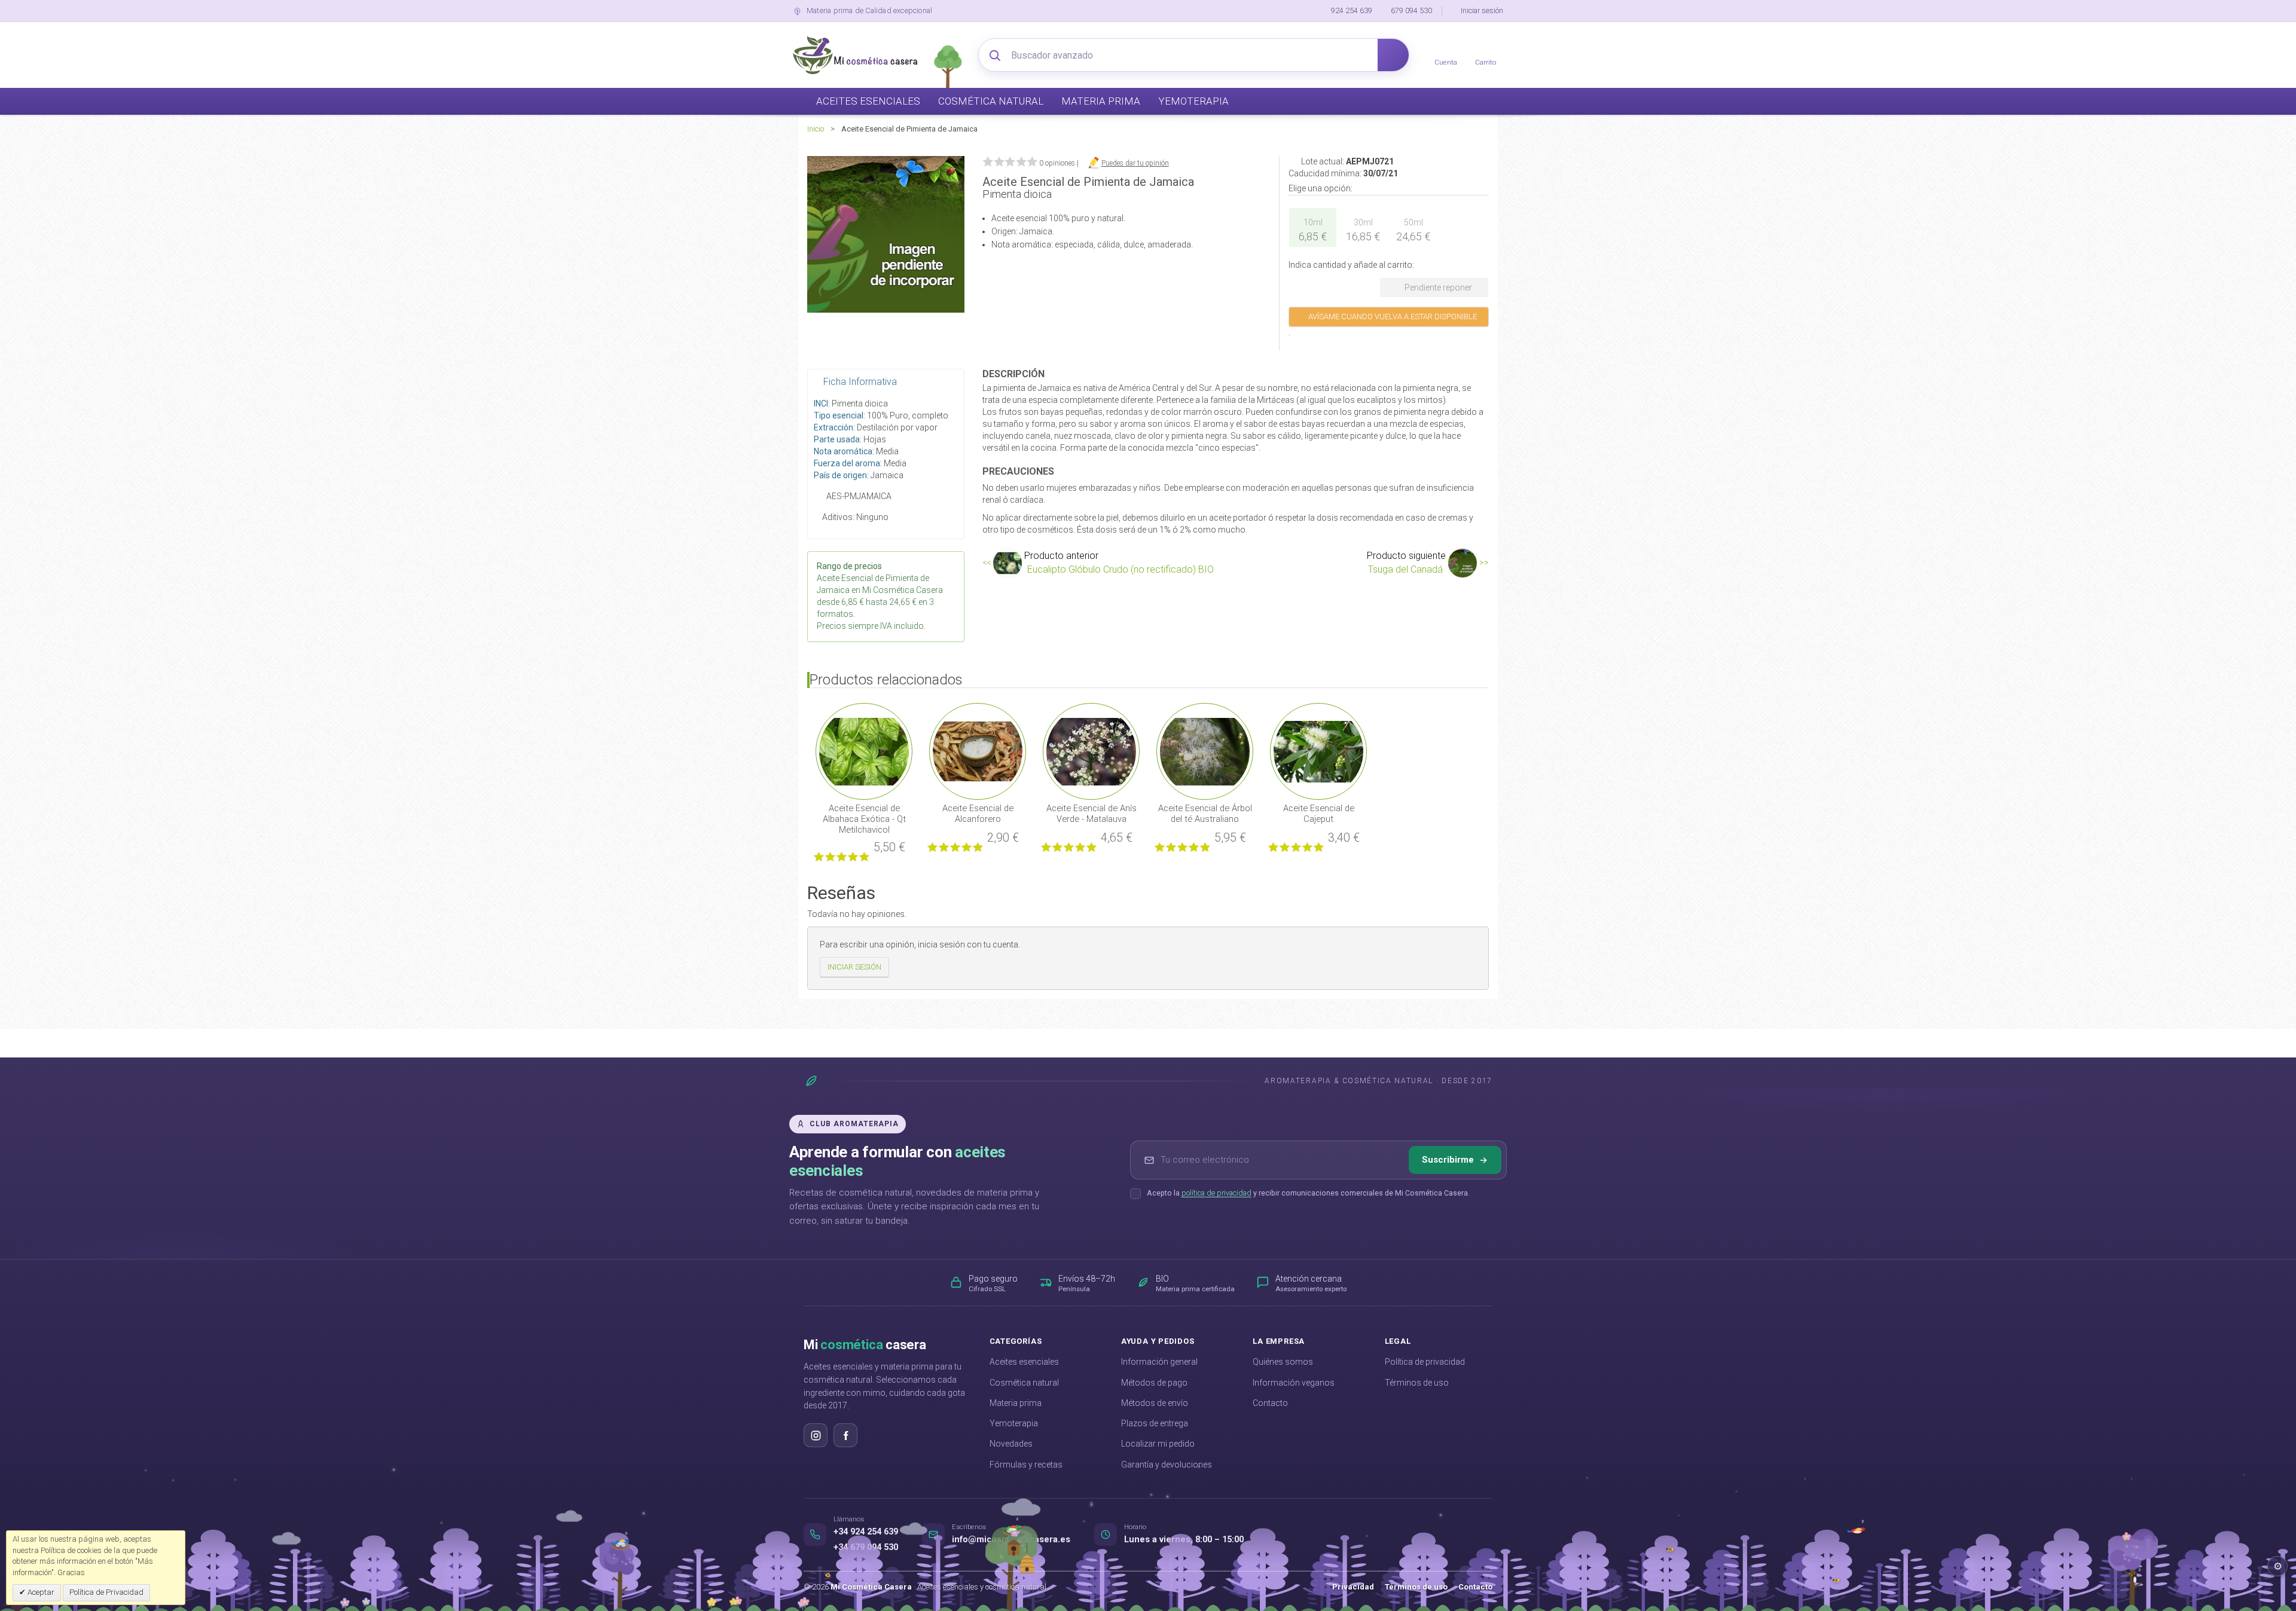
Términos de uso (1417, 1383)
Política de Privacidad (106, 1592)
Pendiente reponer (1437, 288)
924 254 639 (1352, 10)
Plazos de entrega (1155, 1423)
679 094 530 (1411, 10)
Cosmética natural (1024, 1383)
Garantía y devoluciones (1167, 1465)
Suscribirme (1448, 1160)
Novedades (1011, 1444)
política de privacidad (1216, 1193)
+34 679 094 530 (866, 1547)
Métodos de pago (1154, 1383)
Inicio (816, 129)
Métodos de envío (1155, 1403)
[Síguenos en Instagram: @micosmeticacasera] (816, 1435)
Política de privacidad (1425, 1362)
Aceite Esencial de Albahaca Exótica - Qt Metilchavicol (864, 819)
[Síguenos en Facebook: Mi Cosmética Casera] (845, 1435)
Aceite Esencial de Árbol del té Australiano (1205, 814)
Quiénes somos (1283, 1362)
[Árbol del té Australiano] (1205, 751)
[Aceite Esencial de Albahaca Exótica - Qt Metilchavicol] (864, 751)
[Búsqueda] (1393, 55)
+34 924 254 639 (866, 1532)
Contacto (1270, 1403)
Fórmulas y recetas (1026, 1465)
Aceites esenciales (1024, 1362)
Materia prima (1016, 1403)
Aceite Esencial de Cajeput (1319, 814)
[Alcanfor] (978, 751)
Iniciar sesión (1482, 10)
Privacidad (1353, 1587)
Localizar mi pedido (1158, 1444)
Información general (1159, 1362)
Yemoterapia (1014, 1423)
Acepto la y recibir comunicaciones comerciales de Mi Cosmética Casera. (1308, 1193)
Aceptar (40, 1592)
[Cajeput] (1318, 751)
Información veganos (1294, 1383)
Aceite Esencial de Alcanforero (978, 814)
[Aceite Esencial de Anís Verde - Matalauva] (1091, 751)
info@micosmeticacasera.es (1011, 1540)
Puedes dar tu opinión (1135, 163)
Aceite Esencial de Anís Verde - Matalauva (1091, 814)
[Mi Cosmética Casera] (855, 55)
